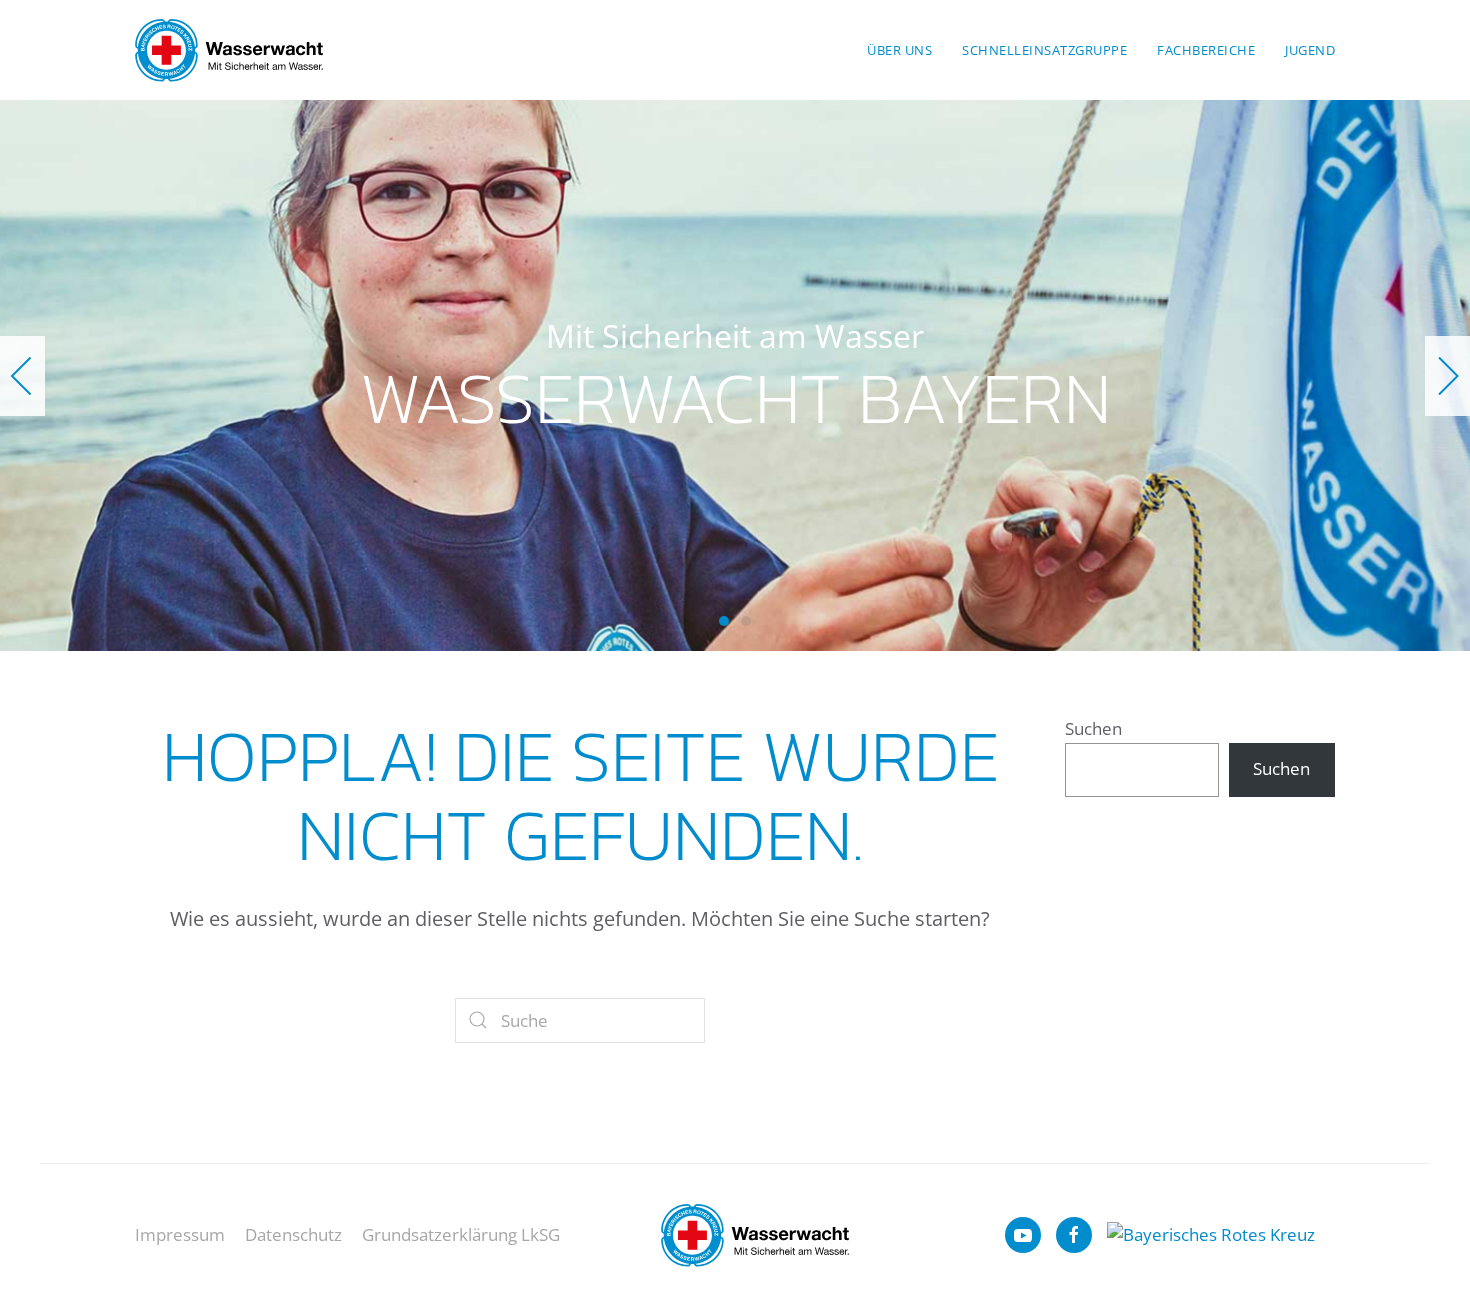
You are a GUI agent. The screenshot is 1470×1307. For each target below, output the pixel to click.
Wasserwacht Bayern (724, 621)
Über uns (899, 50)
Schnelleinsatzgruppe (1044, 50)
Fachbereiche (1206, 50)
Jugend (1310, 50)
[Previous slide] (22, 376)
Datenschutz (293, 1234)
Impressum (180, 1234)
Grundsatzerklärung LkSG (461, 1234)
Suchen (1093, 728)
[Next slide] (1447, 376)
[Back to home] (229, 50)
